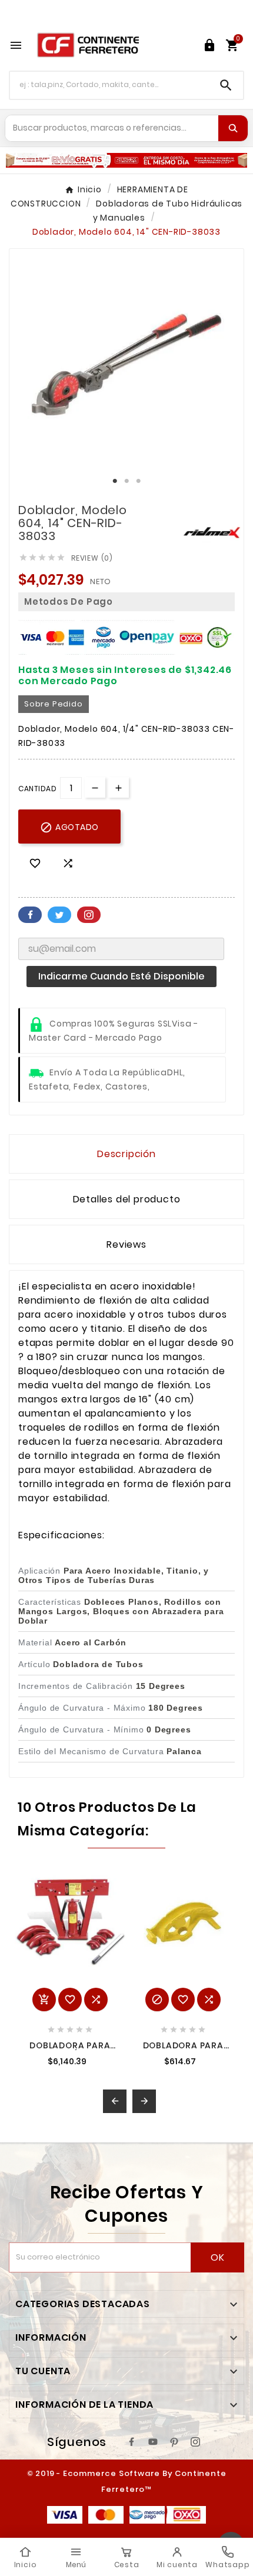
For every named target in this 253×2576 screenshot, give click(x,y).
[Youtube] (153, 2442)
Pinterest (89, 915)
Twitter (59, 915)
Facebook (30, 915)
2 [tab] (126, 481)
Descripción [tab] (126, 1154)
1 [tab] (115, 481)
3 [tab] (138, 481)
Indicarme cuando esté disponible (121, 976)
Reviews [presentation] (126, 1244)
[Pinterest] (174, 2442)
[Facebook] (132, 2442)
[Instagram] (195, 2442)
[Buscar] (233, 128)
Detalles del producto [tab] (127, 1199)
